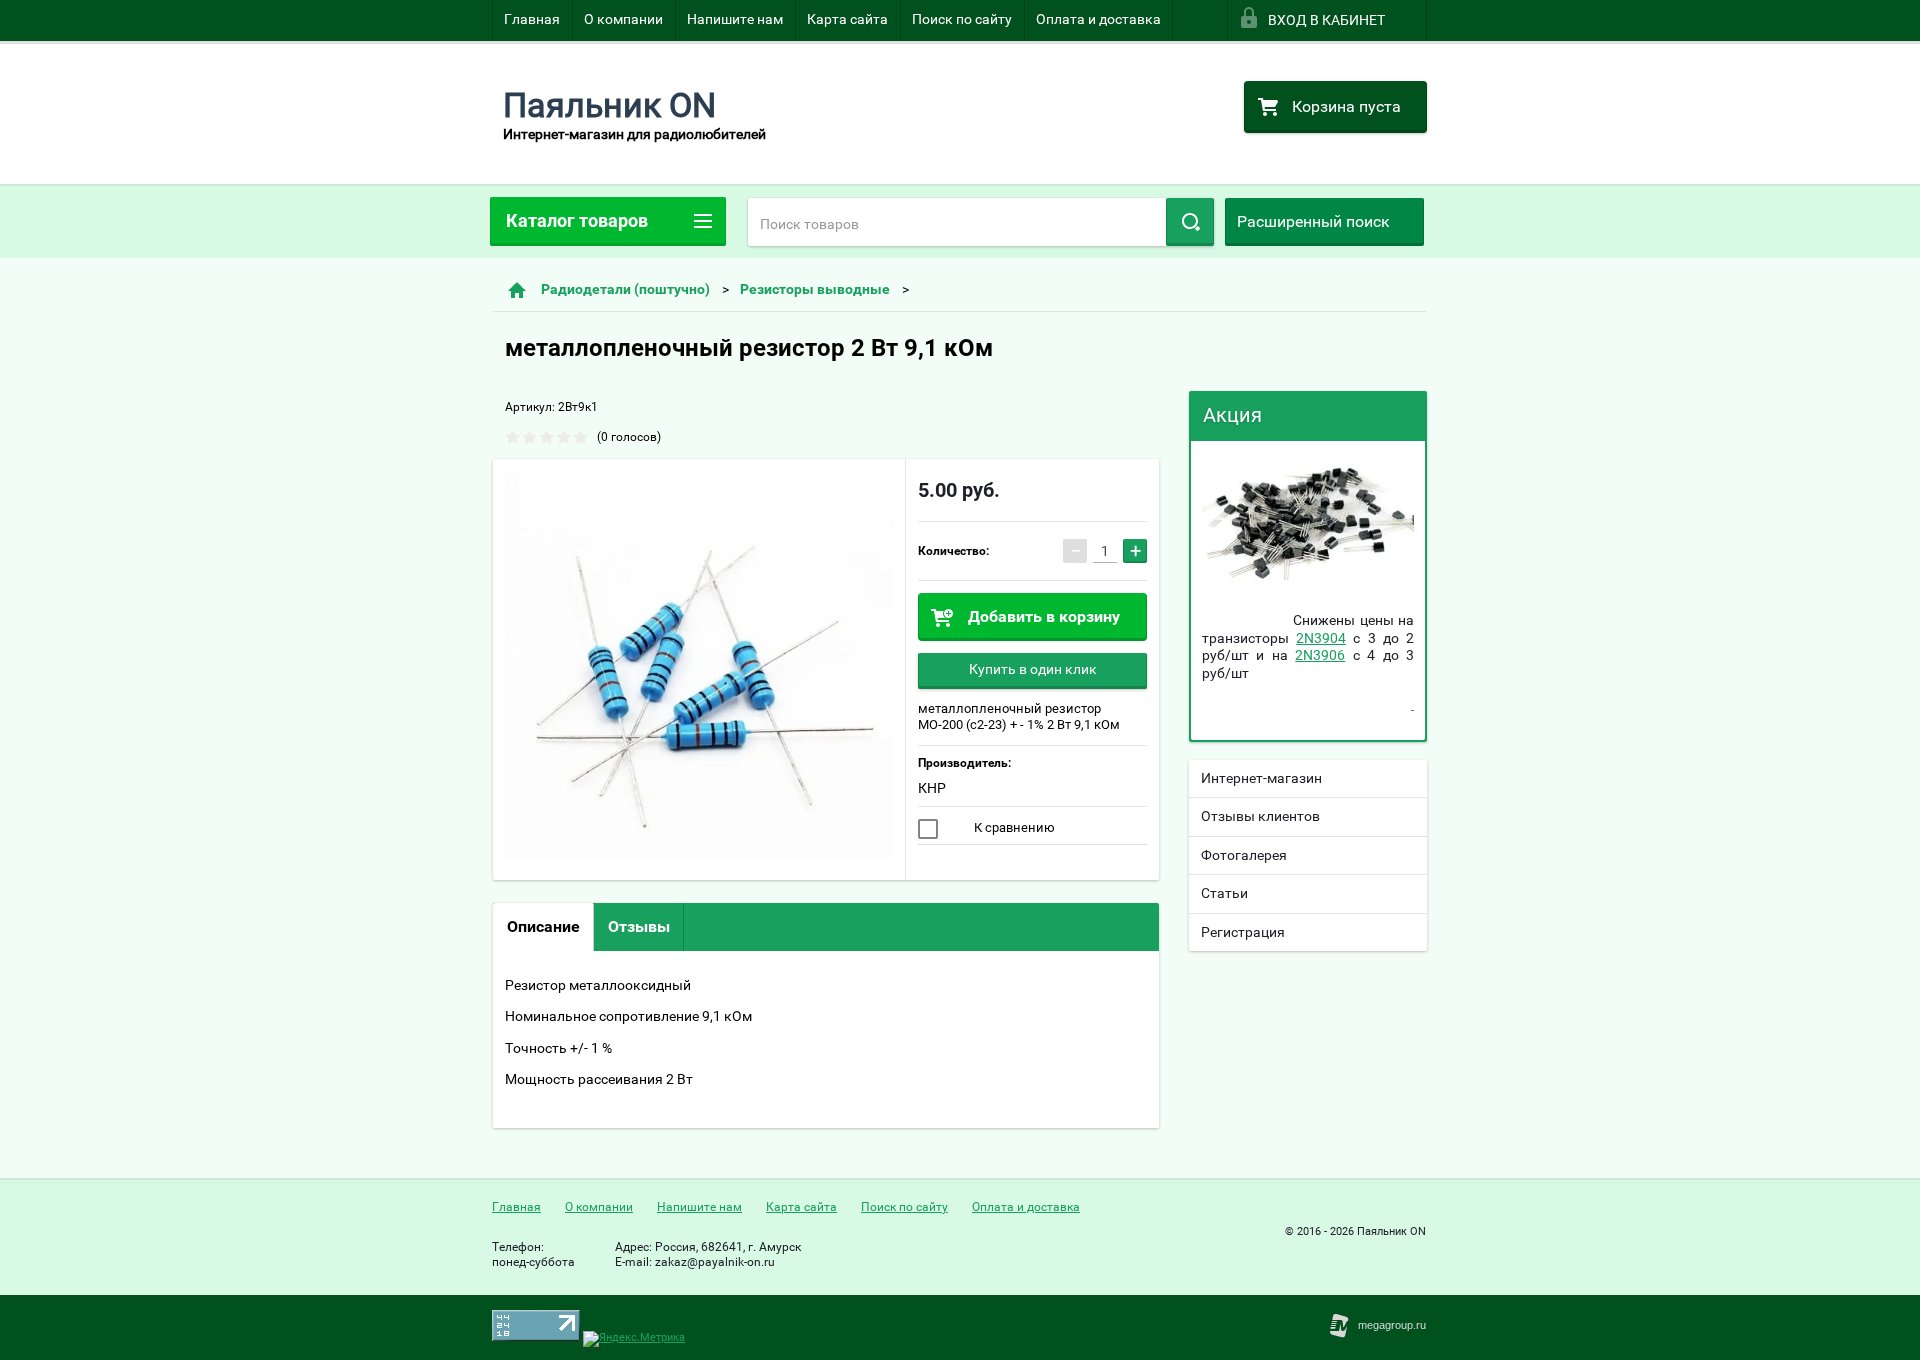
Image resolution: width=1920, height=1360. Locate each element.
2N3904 (1321, 638)
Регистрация (1243, 932)
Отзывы (639, 926)
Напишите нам (735, 19)
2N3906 (1320, 655)
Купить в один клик (1033, 669)
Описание (543, 926)
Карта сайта (847, 19)
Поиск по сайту (962, 19)
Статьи (1224, 893)
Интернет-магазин (1261, 778)
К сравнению (1013, 827)
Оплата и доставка (1098, 19)
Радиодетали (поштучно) (625, 289)
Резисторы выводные (815, 289)
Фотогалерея (1244, 855)
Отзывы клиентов (1260, 816)
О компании (623, 19)
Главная (532, 19)
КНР (932, 788)
